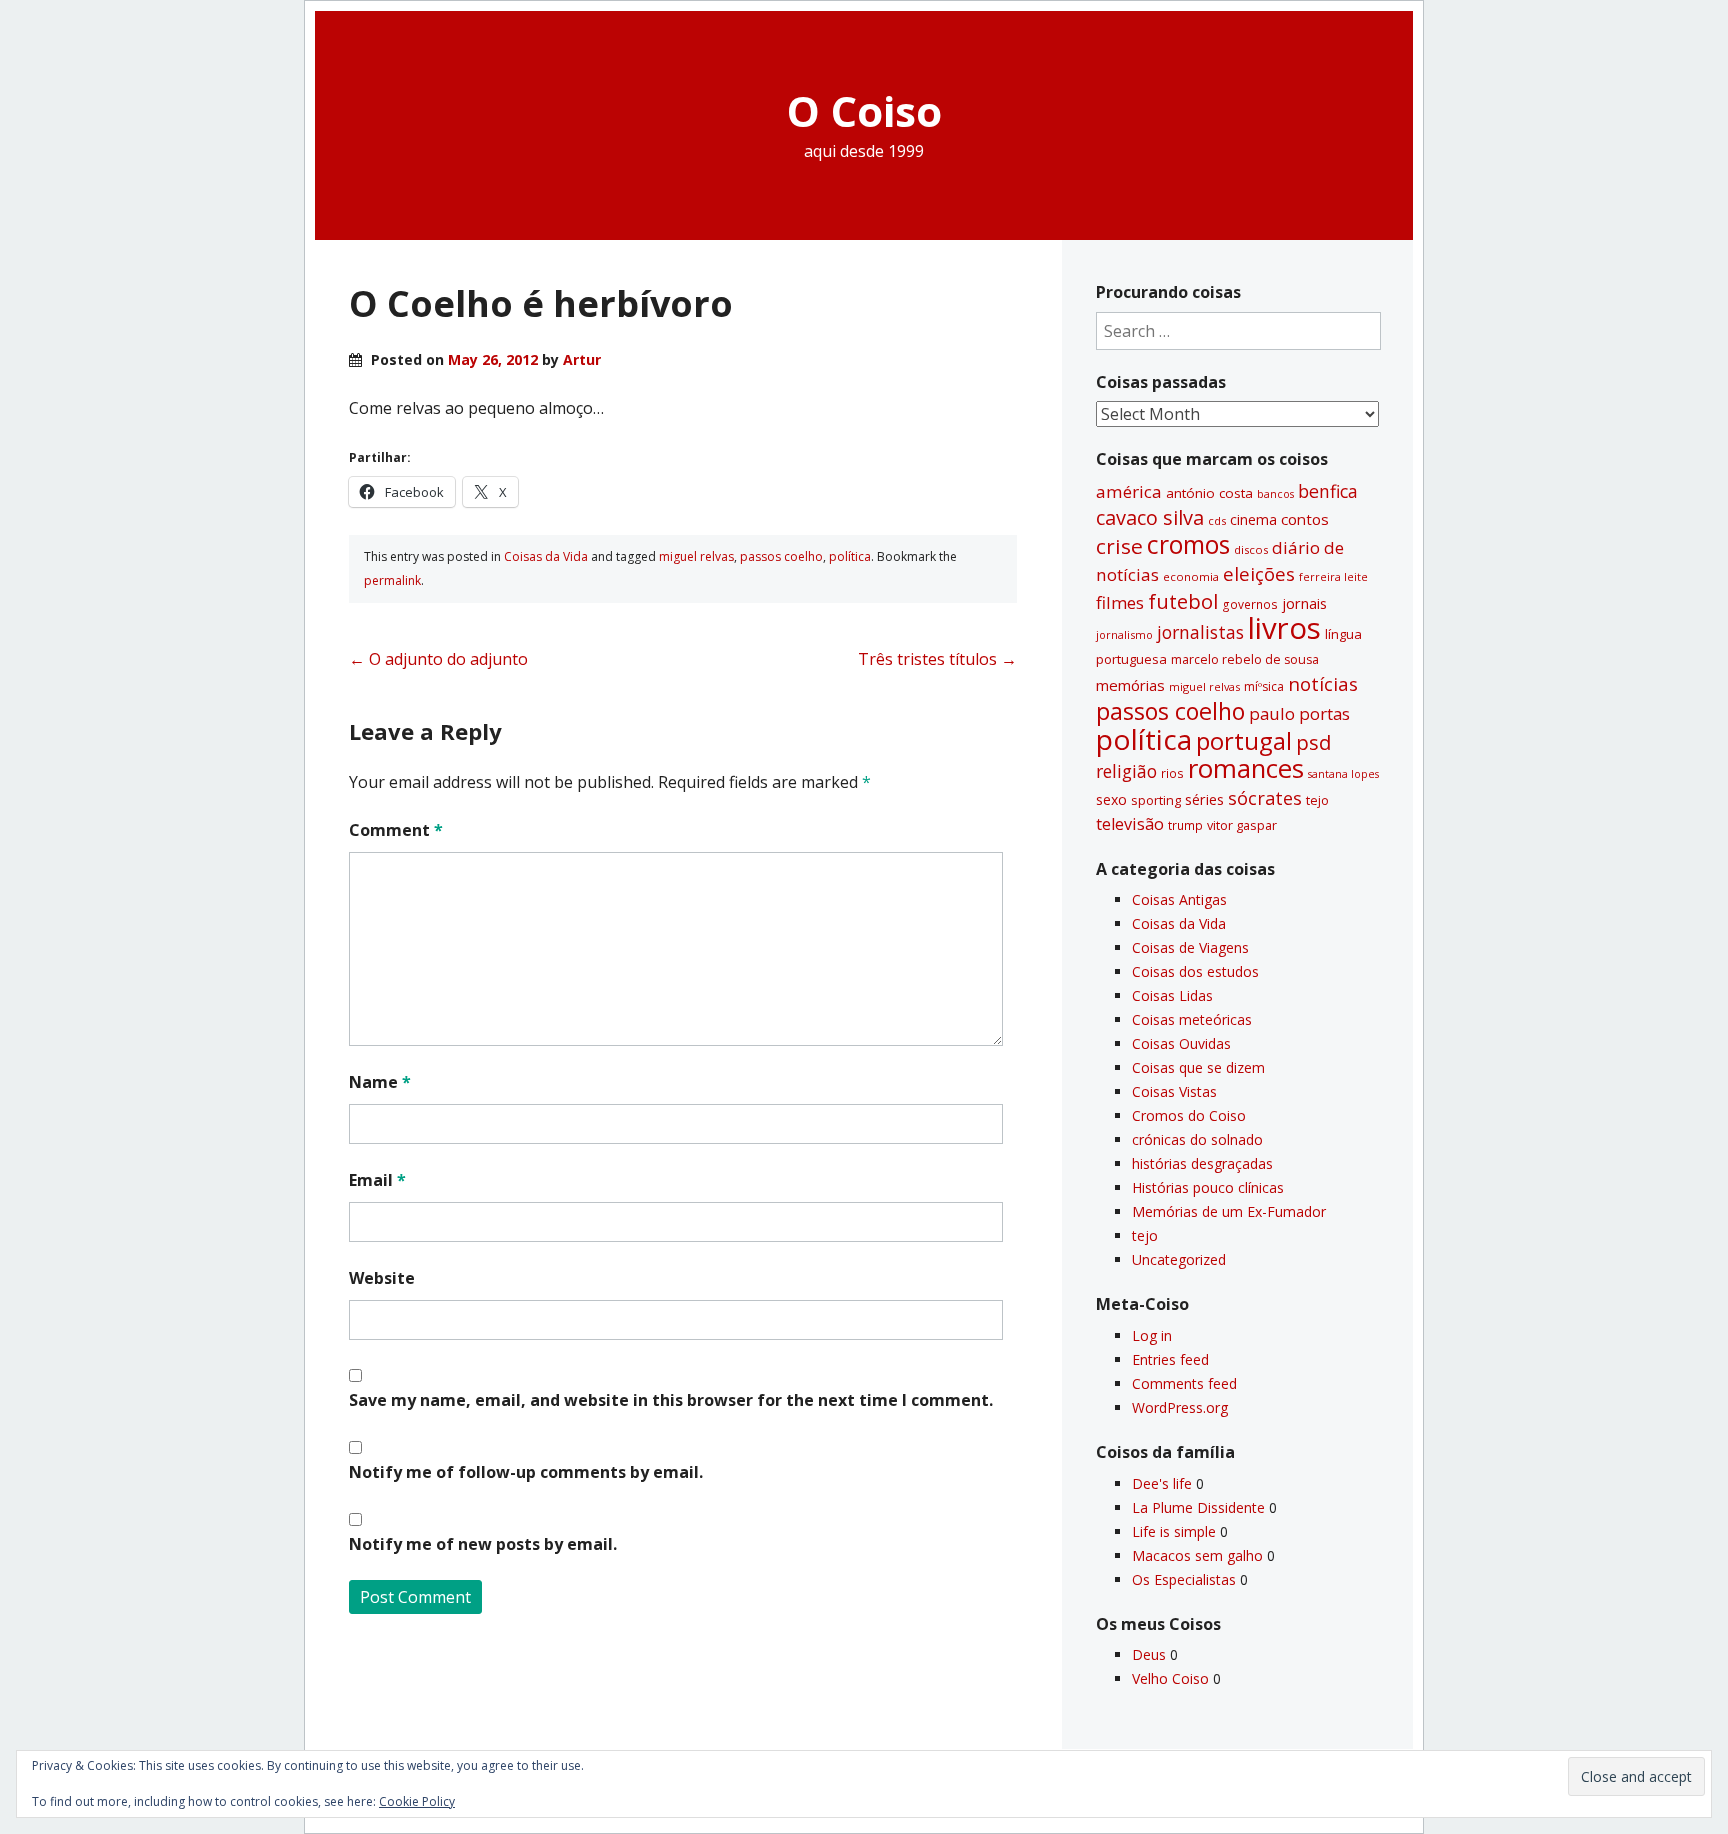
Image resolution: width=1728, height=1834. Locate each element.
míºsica (1264, 686)
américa (1129, 491)
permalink (392, 580)
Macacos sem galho (1197, 1555)
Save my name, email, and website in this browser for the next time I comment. (671, 1400)
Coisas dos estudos (1195, 971)
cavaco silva (1150, 517)
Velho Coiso (1170, 1678)
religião (1126, 771)
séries (1204, 799)
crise (1119, 546)
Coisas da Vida (546, 556)
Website (382, 1278)
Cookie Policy (417, 1801)
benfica (1328, 491)
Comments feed (1184, 1383)
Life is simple (1174, 1531)
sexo (1111, 799)
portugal (1244, 741)
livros (1284, 628)
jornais (1304, 603)
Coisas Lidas (1172, 995)
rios (1172, 773)
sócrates (1265, 798)
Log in (1152, 1335)
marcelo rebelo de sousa (1245, 659)
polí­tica (850, 556)
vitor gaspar (1242, 825)
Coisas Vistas (1174, 1091)
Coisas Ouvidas (1181, 1043)
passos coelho (781, 556)
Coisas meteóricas (1192, 1019)
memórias (1130, 685)
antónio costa (1209, 493)
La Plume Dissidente (1198, 1507)
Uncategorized (1179, 1259)
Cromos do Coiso (1189, 1115)
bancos (1275, 494)
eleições (1259, 573)
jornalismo (1124, 634)
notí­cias (1323, 684)
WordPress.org (1180, 1407)
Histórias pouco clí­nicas (1208, 1187)
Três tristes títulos (937, 659)
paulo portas (1299, 713)
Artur (582, 359)
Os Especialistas (1184, 1579)
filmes (1120, 602)
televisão (1130, 824)
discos (1251, 549)
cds (1217, 520)
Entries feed (1170, 1359)
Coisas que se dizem (1198, 1067)
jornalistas (1200, 632)
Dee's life (1162, 1483)
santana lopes (1343, 774)
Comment (396, 830)
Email (377, 1180)
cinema (1253, 519)
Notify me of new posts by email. (483, 1544)
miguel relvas (696, 556)
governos (1250, 604)
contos (1305, 519)
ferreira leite (1333, 576)
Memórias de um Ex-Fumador (1229, 1211)
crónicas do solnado (1197, 1139)
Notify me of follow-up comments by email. (526, 1472)
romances (1246, 768)
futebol (1183, 601)
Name (380, 1082)
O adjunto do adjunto (438, 659)
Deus (1149, 1654)
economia (1191, 576)
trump (1185, 825)
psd (1313, 742)
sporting (1156, 800)
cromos (1188, 544)
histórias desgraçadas (1202, 1163)
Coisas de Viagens (1190, 947)
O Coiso (864, 110)
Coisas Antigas (1179, 899)
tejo (1317, 800)
